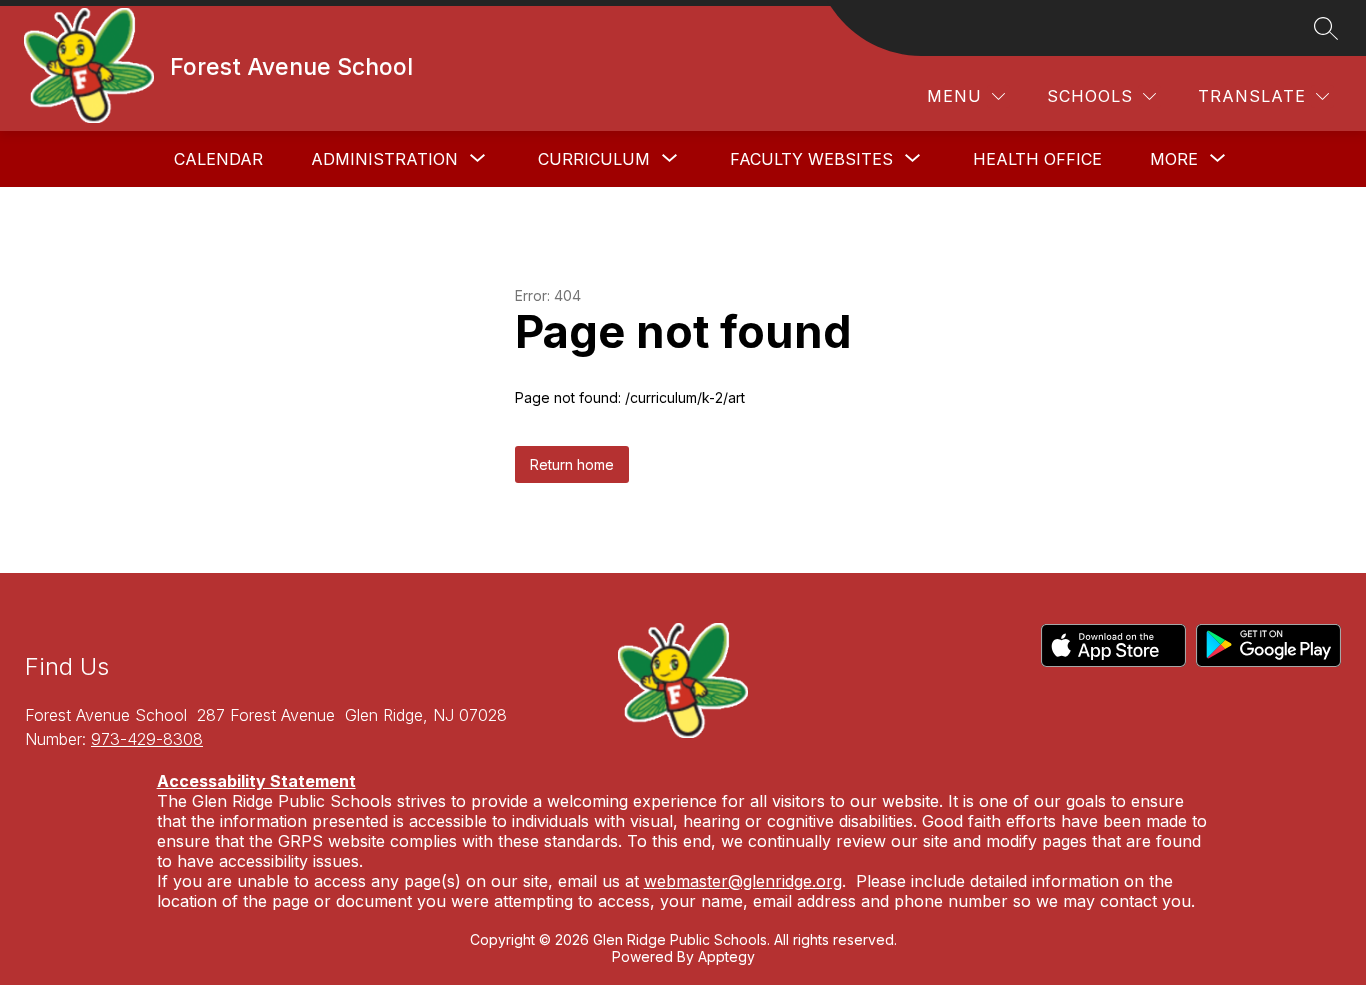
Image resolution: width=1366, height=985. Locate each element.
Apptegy (726, 956)
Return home (572, 464)
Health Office (1037, 159)
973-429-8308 (147, 739)
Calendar (218, 159)
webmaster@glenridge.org (743, 881)
